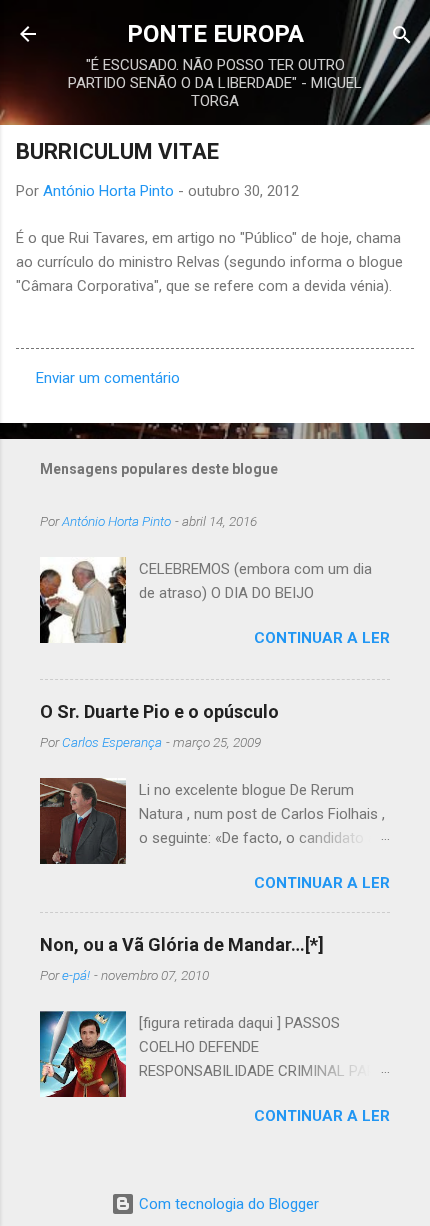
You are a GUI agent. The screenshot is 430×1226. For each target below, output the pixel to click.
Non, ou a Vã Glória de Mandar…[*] (182, 944)
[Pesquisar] (402, 36)
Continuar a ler (322, 638)
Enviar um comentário (108, 378)
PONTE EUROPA (215, 34)
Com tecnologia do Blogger (227, 1204)
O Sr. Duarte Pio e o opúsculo (159, 711)
